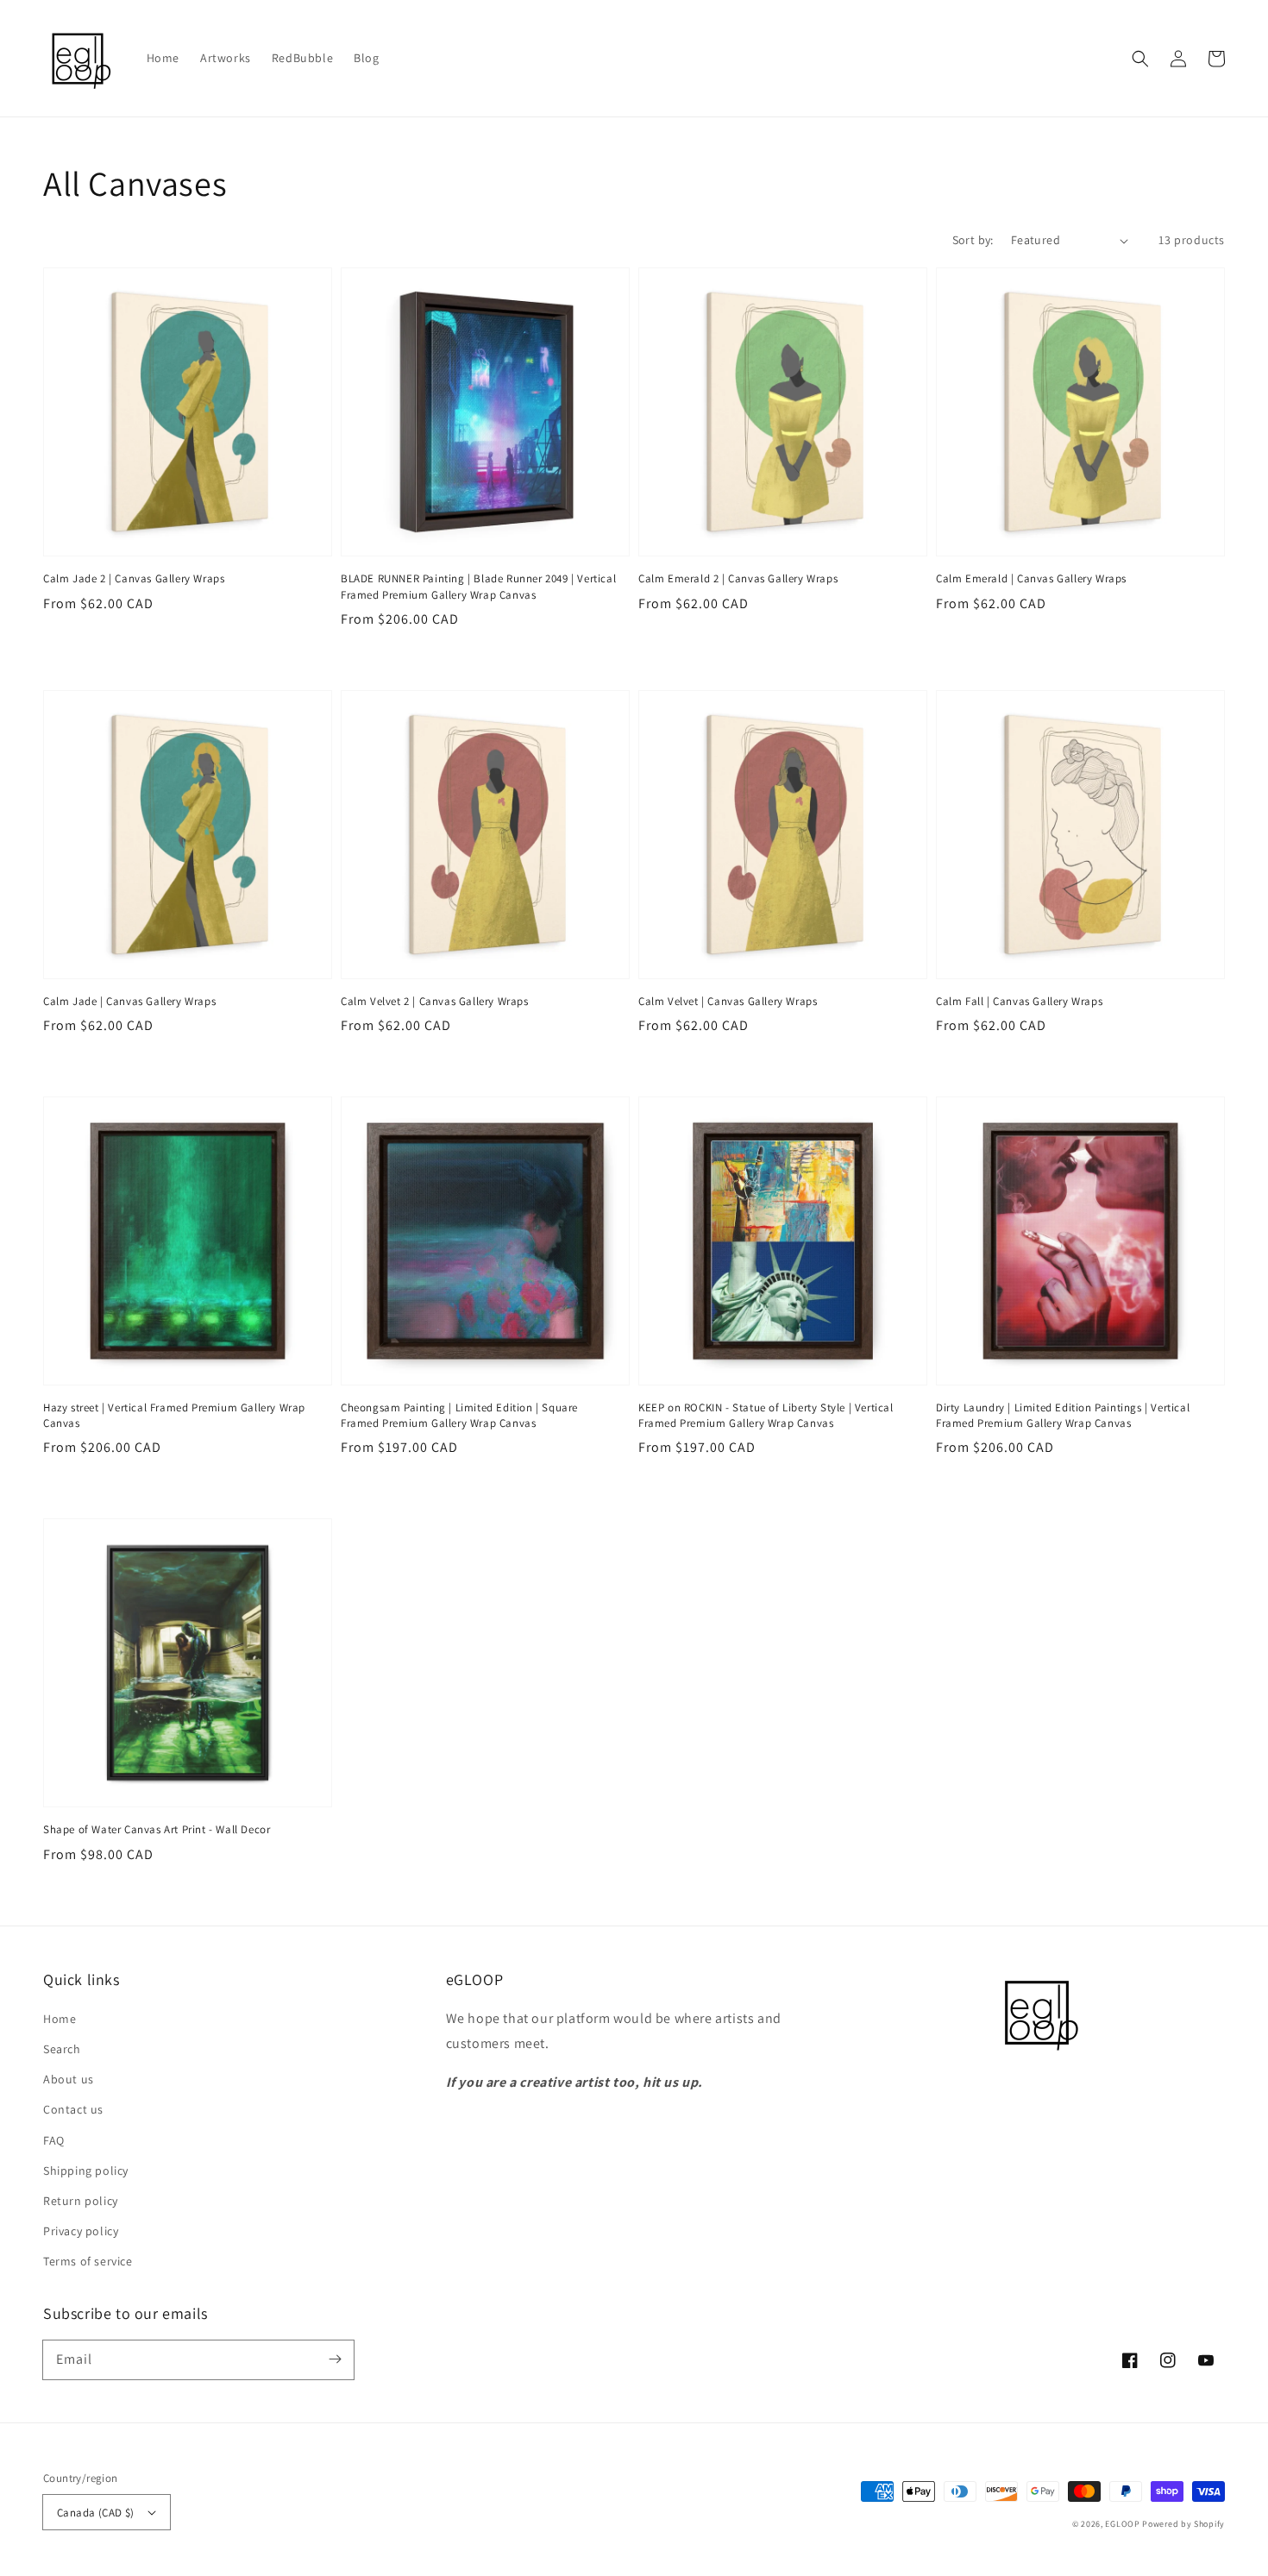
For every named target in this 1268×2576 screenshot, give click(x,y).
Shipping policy (86, 2171)
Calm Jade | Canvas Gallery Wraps (129, 1001)
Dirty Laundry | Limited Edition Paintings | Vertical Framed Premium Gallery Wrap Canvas (1063, 1415)
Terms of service (88, 2261)
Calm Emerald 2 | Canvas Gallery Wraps (738, 578)
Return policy (81, 2201)
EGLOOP (1122, 2524)
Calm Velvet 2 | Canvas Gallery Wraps (435, 1001)
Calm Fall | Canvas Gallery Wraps (1019, 1001)
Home (60, 2019)
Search (62, 2049)
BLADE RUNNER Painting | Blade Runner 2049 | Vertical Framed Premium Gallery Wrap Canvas (478, 586)
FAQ (54, 2140)
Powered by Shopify (1183, 2524)
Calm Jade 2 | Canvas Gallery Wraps (134, 578)
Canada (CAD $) (96, 2513)
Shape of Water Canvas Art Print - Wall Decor (157, 1829)
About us (69, 2079)
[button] (1140, 59)
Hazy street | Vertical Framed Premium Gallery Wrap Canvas (174, 1415)
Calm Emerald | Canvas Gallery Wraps (1031, 578)
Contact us (73, 2109)
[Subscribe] (335, 2359)
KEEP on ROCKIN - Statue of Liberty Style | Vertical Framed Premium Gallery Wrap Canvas (766, 1415)
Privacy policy (81, 2231)
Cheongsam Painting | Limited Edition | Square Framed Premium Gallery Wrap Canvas (459, 1415)
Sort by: (973, 240)
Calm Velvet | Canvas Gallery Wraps (728, 1001)
